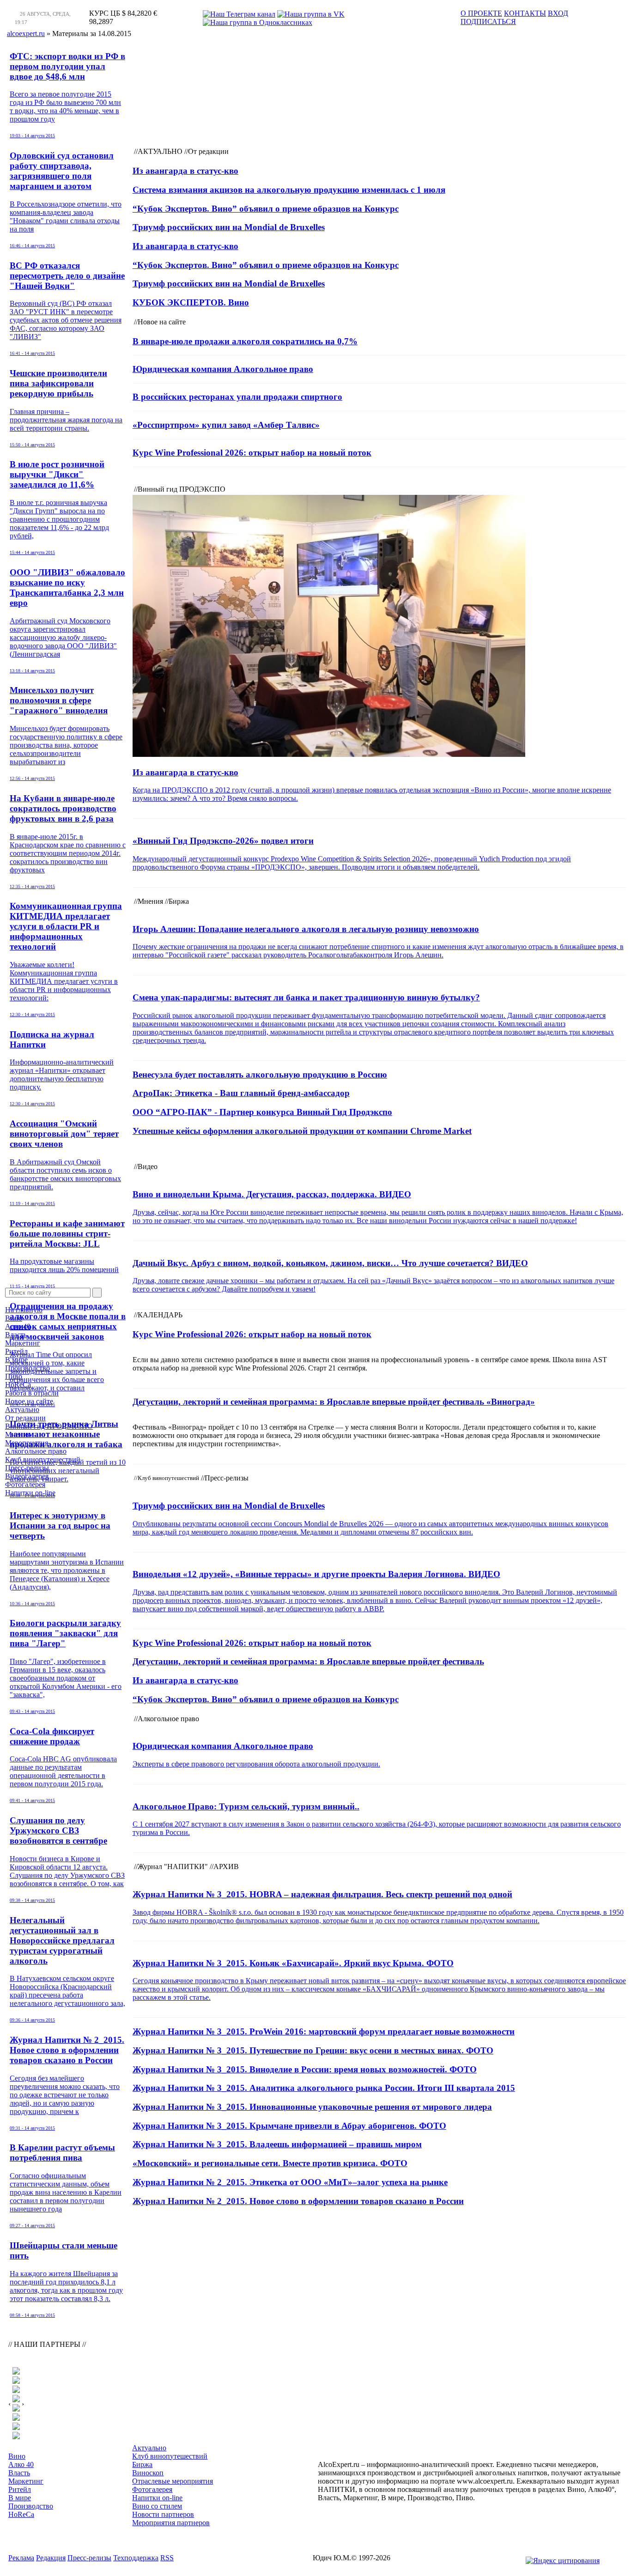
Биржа (142, 2464)
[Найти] (97, 1293)
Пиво (14, 1376)
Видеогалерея (27, 1476)
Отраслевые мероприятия (173, 2481)
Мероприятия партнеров (171, 2523)
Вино (14, 1318)
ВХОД (558, 13)
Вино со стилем (157, 2506)
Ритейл (16, 1351)
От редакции (25, 1418)
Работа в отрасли (32, 1393)
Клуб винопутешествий (43, 1459)
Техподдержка (136, 2558)
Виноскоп (148, 2473)
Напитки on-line (30, 1493)
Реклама (21, 2558)
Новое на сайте (29, 1401)
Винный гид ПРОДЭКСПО (49, 1426)
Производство (27, 1368)
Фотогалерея (25, 1484)
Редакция (51, 2558)
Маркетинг (23, 1343)
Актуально (22, 1410)
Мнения (18, 1434)
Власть (16, 1335)
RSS (167, 2558)
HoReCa (18, 1385)
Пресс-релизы (27, 1468)
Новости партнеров (163, 2514)
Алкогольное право (36, 1451)
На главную (24, 1310)
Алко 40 (18, 1326)
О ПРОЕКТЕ (481, 13)
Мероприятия (27, 1443)
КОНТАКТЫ (525, 13)
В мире (16, 1360)
